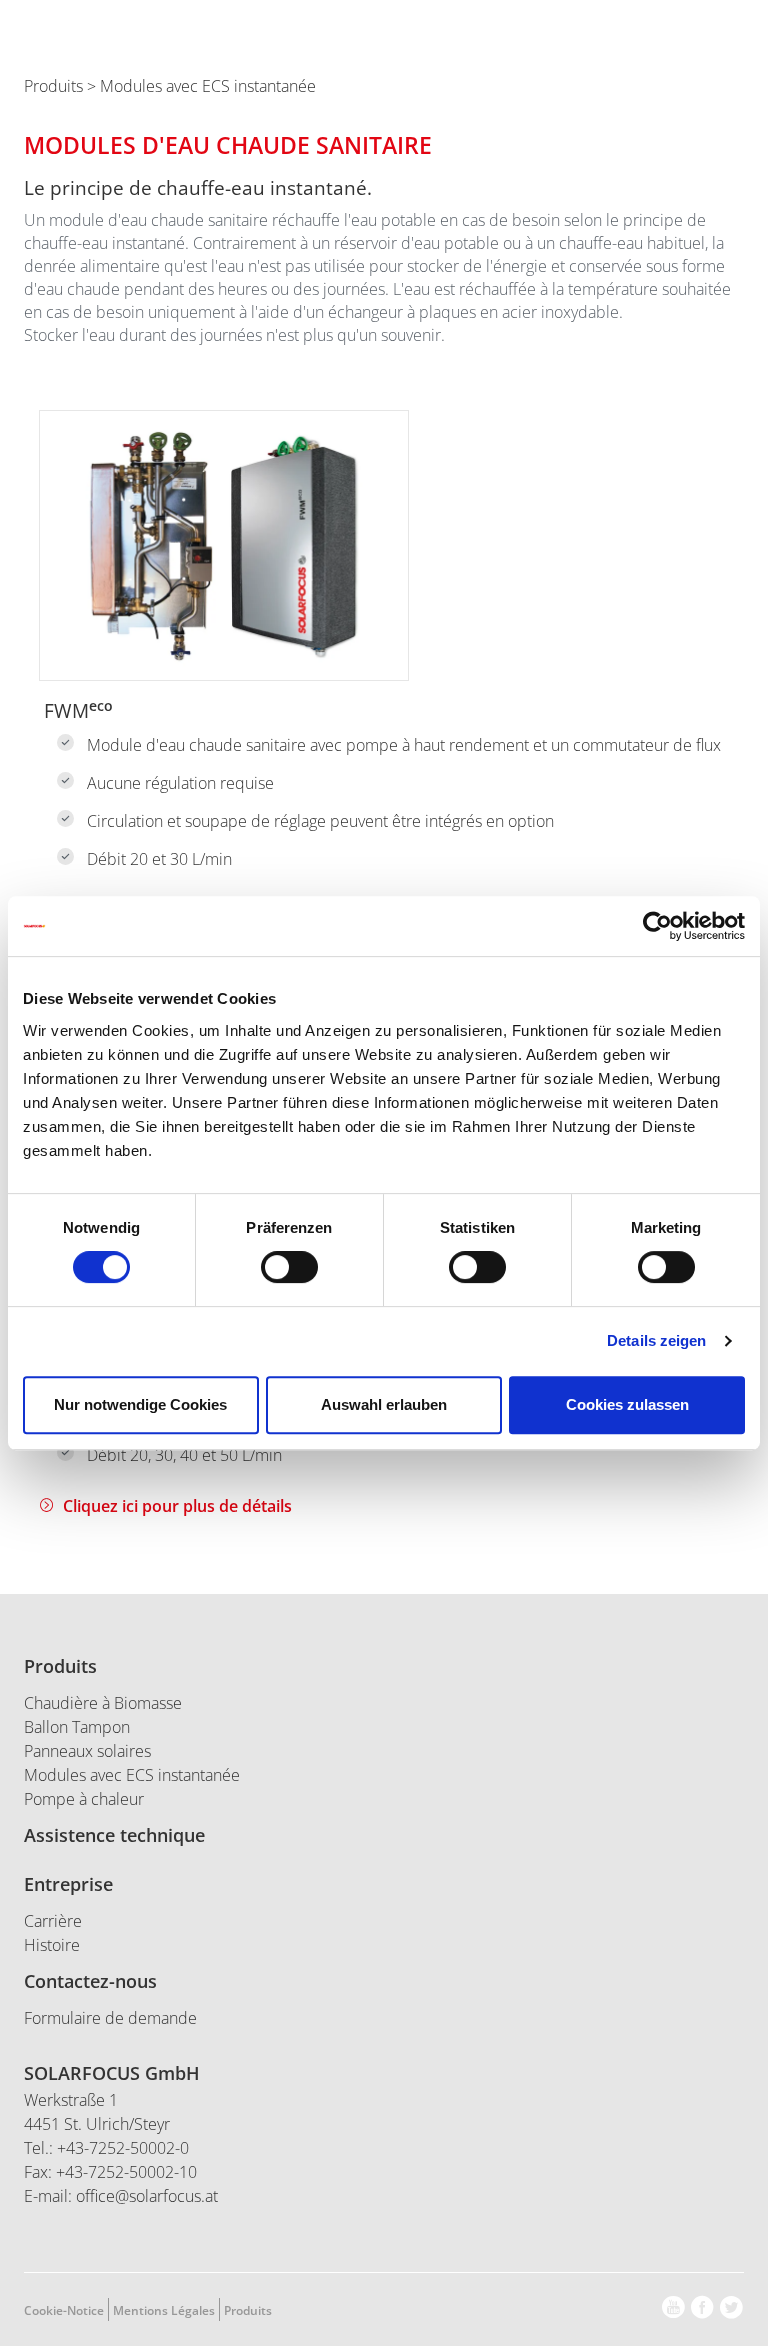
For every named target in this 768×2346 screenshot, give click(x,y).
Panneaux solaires (87, 1751)
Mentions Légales (164, 2310)
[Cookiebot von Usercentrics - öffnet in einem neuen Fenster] (657, 926)
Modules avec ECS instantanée (132, 1775)
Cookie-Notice (64, 2310)
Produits (53, 86)
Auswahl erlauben (384, 1404)
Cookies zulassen (627, 1404)
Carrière (53, 1921)
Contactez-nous (90, 1981)
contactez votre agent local (644, 46)
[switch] (289, 1267)
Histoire (52, 1945)
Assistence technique (114, 1835)
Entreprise (68, 1884)
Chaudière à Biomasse (103, 1703)
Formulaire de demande (110, 2018)
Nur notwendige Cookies (140, 1404)
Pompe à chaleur (84, 1799)
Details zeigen (656, 1340)
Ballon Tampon (77, 1727)
